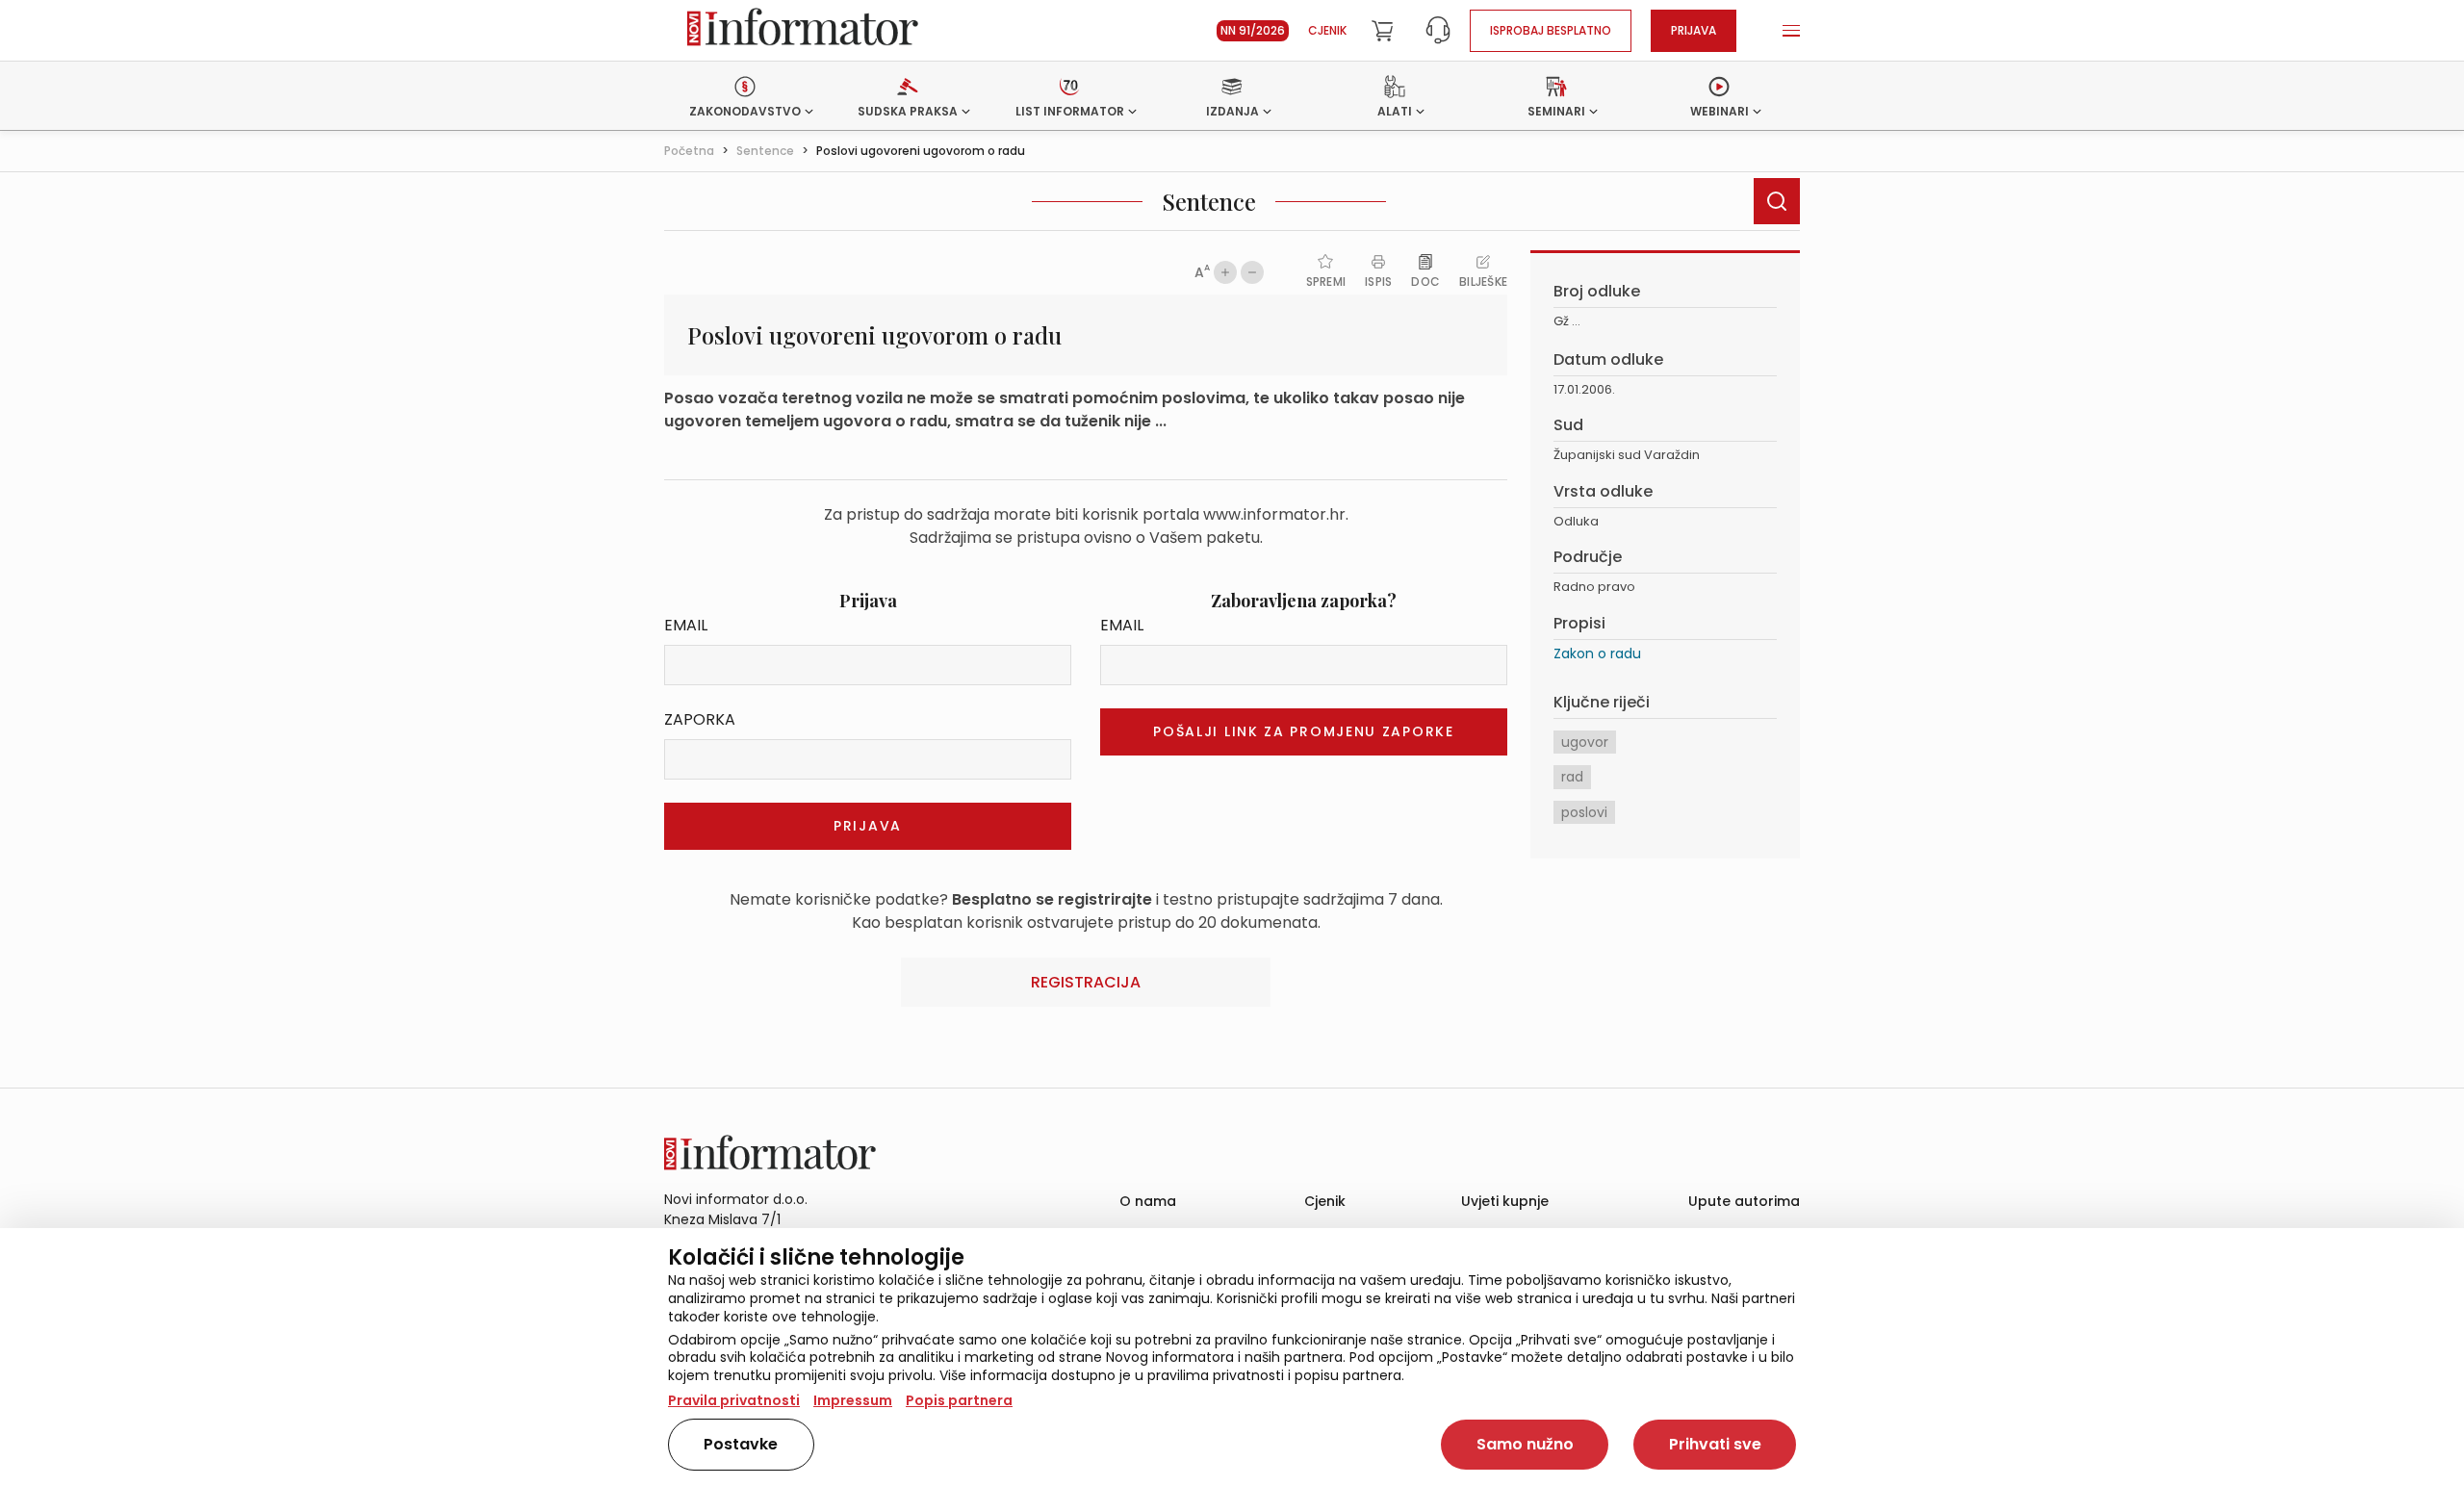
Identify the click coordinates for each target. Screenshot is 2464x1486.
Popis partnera (959, 1400)
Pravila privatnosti (734, 1400)
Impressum (853, 1400)
